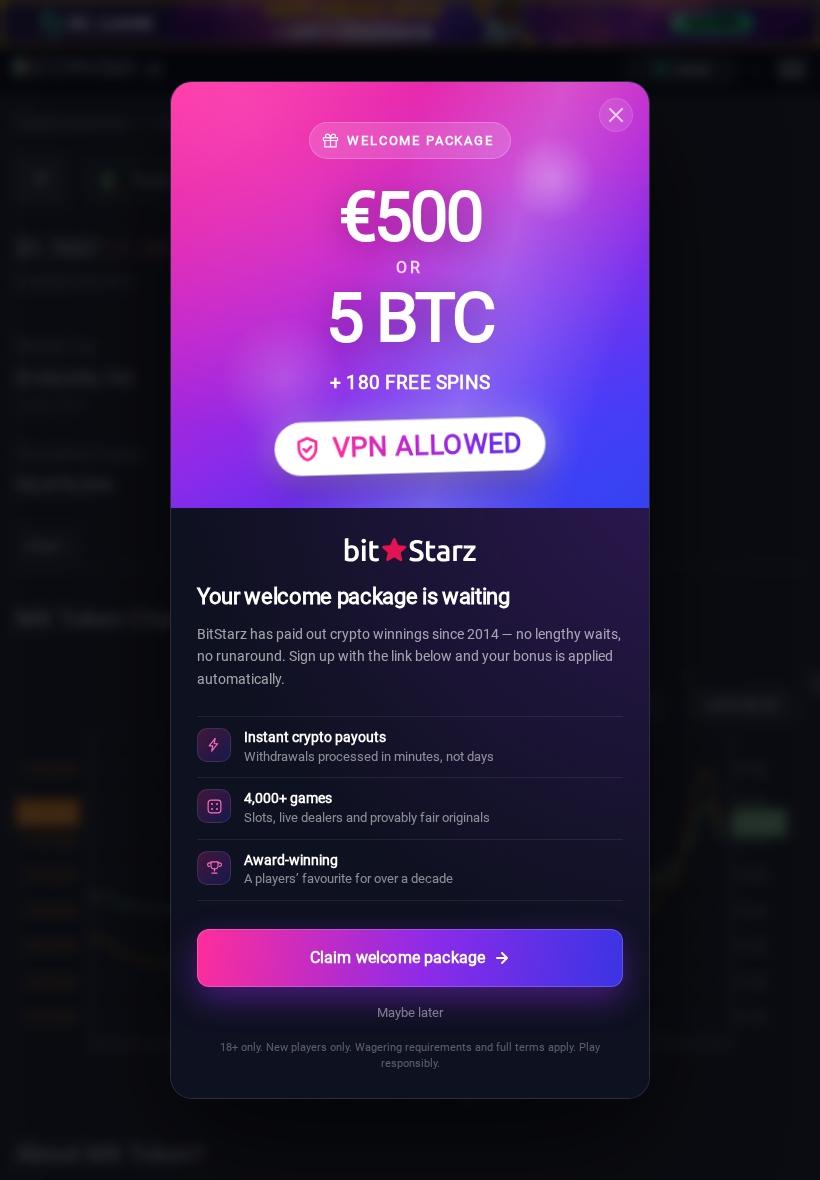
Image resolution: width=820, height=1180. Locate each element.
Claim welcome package (397, 957)
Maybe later (410, 1012)
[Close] (616, 115)
